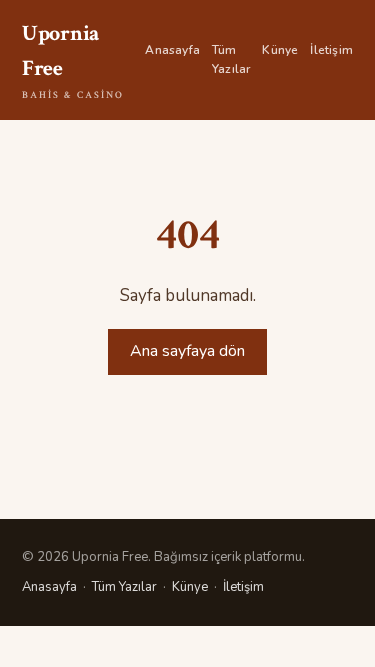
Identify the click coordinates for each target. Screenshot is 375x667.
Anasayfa (172, 50)
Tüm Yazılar (231, 59)
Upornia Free (73, 60)
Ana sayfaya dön (187, 351)
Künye (280, 50)
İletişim (331, 50)
